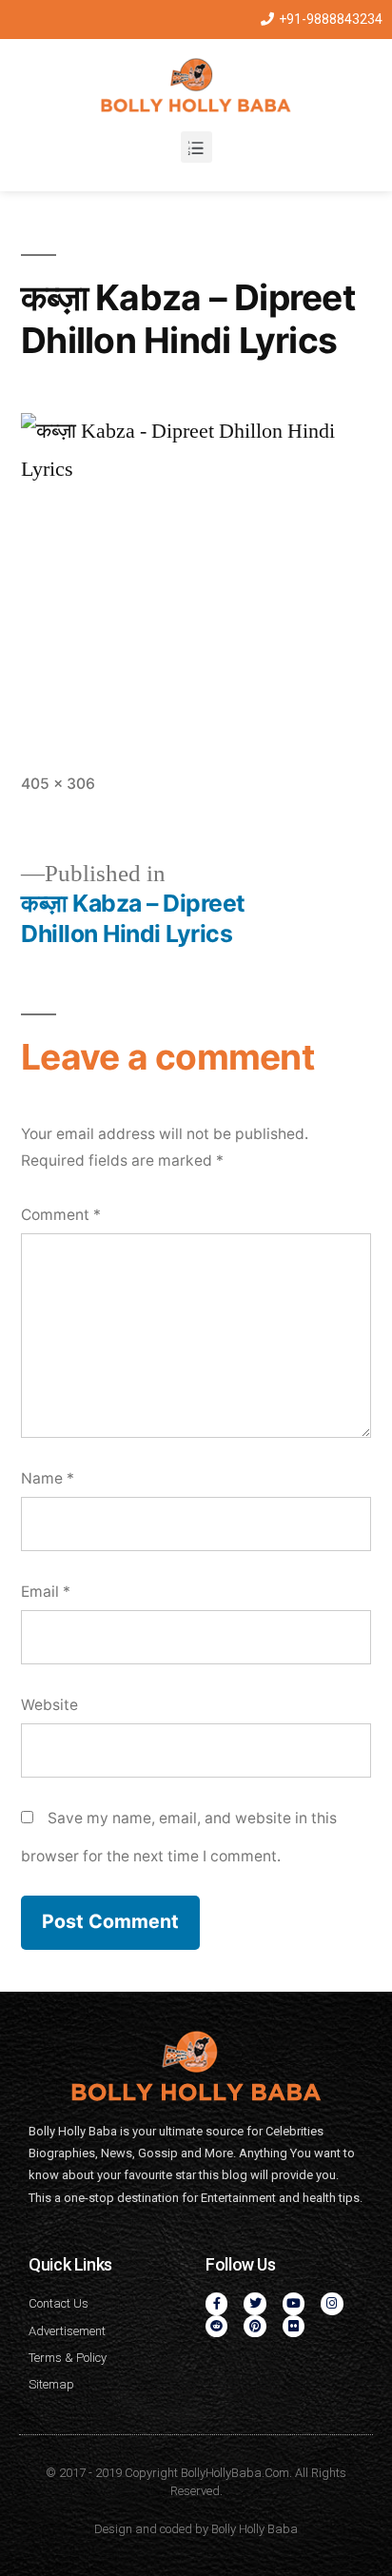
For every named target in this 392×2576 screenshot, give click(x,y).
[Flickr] (294, 2326)
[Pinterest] (255, 2326)
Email (46, 1592)
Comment (61, 1215)
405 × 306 (58, 784)
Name (48, 1478)
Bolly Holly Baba (255, 2529)
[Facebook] (216, 2303)
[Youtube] (294, 2303)
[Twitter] (255, 2303)
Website (49, 1705)
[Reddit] (216, 2326)
